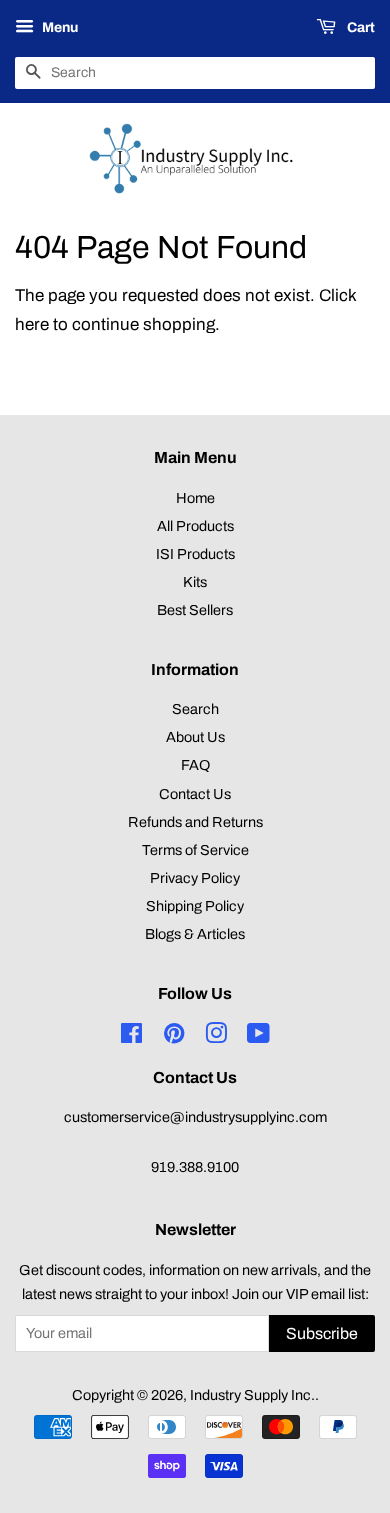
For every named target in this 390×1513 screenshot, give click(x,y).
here (32, 324)
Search (195, 709)
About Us (195, 737)
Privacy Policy (195, 878)
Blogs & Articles (195, 934)
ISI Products (195, 554)
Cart (359, 27)
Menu (58, 27)
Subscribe (322, 1333)
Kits (195, 582)
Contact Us (195, 794)
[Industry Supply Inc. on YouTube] (258, 1037)
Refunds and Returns (195, 822)
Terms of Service (195, 850)
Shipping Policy (195, 906)
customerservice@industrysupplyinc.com (195, 1117)
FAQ (195, 765)
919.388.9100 (195, 1167)
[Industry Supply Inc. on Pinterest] (174, 1037)
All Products (195, 526)
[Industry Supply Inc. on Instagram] (216, 1037)
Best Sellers (195, 610)
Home (195, 498)
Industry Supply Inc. (252, 1395)
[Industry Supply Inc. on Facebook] (131, 1037)
